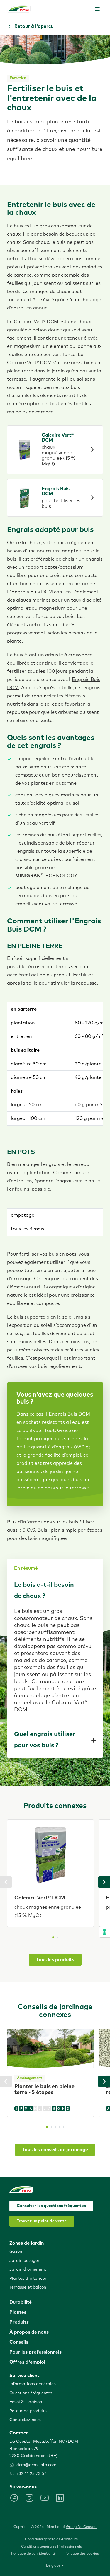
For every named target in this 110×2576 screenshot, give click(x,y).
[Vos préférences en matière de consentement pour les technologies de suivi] (104, 1932)
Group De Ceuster (81, 2527)
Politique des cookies (82, 2554)
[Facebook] (14, 2498)
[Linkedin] (60, 2498)
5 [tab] (64, 2127)
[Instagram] (29, 2498)
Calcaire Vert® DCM (36, 322)
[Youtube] (45, 2498)
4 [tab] (60, 2127)
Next (104, 1882)
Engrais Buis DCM (32, 592)
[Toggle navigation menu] (97, 9)
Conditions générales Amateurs (51, 2539)
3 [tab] (55, 2127)
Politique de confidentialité (33, 2554)
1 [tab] (53, 1937)
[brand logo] (19, 9)
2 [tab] (57, 1937)
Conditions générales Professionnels (51, 2547)
